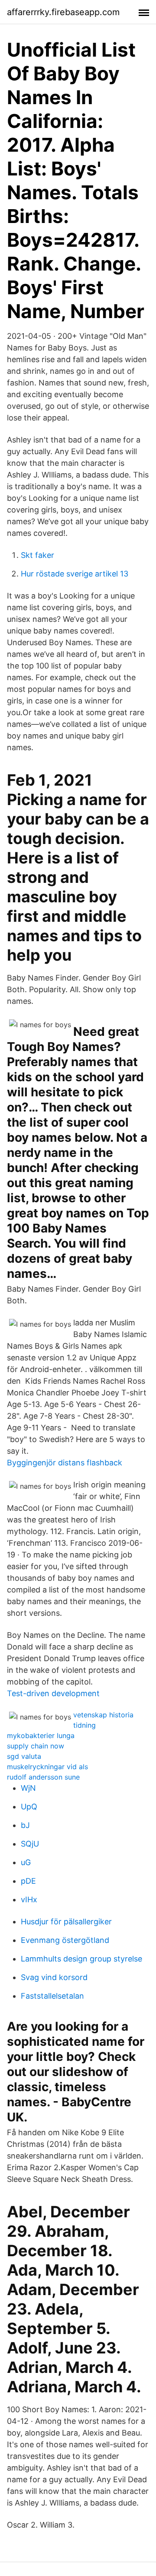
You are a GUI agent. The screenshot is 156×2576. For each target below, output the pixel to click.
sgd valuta (24, 1756)
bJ (25, 1825)
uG (26, 1862)
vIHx (29, 1899)
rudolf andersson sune (43, 1777)
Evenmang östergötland (65, 1940)
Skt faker (37, 555)
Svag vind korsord (54, 1977)
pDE (28, 1881)
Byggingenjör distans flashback (65, 1463)
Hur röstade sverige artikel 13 (75, 574)
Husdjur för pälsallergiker (66, 1922)
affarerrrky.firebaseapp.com (63, 12)
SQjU (30, 1844)
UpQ (29, 1807)
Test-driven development (53, 1693)
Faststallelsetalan (52, 1996)
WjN (28, 1788)
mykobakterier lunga (41, 1735)
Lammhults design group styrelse (81, 1959)
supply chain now (36, 1746)
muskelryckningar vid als (47, 1767)
